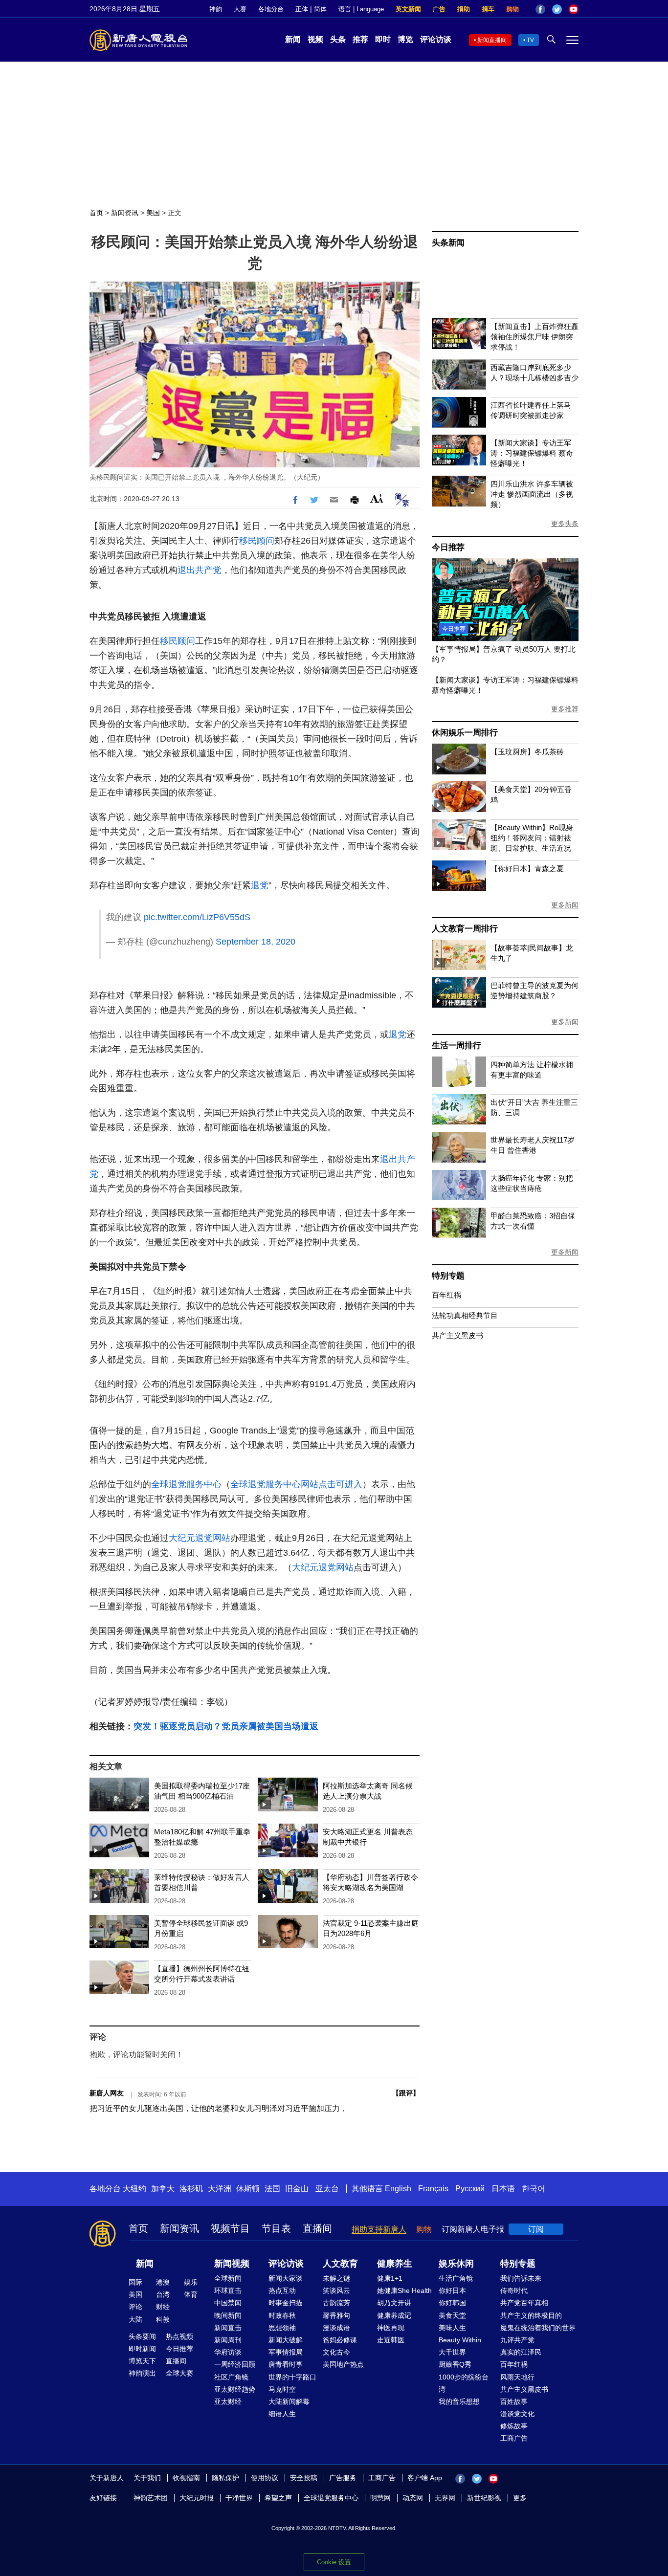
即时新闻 (142, 2349)
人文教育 (340, 2264)
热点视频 (179, 2336)
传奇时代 (514, 2290)
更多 (520, 2498)
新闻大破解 (286, 2340)
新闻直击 (228, 2328)
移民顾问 (257, 541)
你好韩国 (452, 2303)
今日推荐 (448, 547)
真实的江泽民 (521, 2352)
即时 (383, 39)
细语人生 (282, 2414)
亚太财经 (228, 2401)
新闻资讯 (125, 213)
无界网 (445, 2498)
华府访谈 (228, 2352)
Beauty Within (460, 2340)
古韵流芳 (336, 2303)
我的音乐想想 (459, 2401)
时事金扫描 (286, 2303)
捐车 (488, 9)
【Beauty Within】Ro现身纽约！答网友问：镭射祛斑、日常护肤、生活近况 (532, 838)
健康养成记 (394, 2315)
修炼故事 (514, 2426)
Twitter (557, 9)
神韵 (216, 9)
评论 (135, 2307)
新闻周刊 (228, 2340)
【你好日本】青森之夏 (527, 869)
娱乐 (191, 2282)
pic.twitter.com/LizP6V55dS (197, 917)
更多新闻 (565, 905)
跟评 (406, 2093)
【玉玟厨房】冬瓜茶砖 (527, 752)
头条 (338, 39)
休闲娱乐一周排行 (465, 733)
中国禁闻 (228, 2303)
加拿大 (163, 2189)
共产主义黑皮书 (457, 1335)
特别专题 (448, 1276)
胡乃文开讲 (394, 2303)
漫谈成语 (336, 2328)
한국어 (534, 2189)
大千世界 (452, 2352)
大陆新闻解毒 (289, 2401)
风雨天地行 (517, 2377)
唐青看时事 (286, 2364)
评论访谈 (436, 39)
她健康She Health (404, 2290)
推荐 (360, 39)
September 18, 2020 (256, 942)
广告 (439, 9)
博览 (405, 39)
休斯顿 (248, 2189)
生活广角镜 (456, 2278)
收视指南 (186, 2478)
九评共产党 (517, 2340)
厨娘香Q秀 (455, 2364)
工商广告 (514, 2438)
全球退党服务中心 (186, 1484)
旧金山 (297, 2189)
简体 (320, 9)
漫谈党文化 (517, 2414)
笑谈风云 (336, 2290)
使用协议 (265, 2478)
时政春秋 (282, 2315)
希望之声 (278, 2498)
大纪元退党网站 (200, 1538)
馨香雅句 (336, 2315)
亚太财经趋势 (235, 2389)
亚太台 (327, 2189)
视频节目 (230, 2228)
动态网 (413, 2498)
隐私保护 (225, 2478)
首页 (96, 213)
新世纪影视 (484, 2498)
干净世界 (239, 2498)
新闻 (293, 39)
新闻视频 (232, 2264)
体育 (191, 2294)
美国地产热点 (343, 2364)
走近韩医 (391, 2340)
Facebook (540, 9)
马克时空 (282, 2389)
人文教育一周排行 (465, 929)
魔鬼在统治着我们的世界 (538, 2328)
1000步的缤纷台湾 (464, 2383)
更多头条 (565, 524)
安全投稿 (304, 2478)
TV (530, 40)
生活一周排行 (456, 1046)
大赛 (240, 9)
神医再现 (391, 2328)
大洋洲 (220, 2189)
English (398, 2189)
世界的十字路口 (292, 2377)
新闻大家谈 (286, 2278)
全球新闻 (228, 2278)
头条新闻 (448, 243)
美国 (153, 213)
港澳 (163, 2282)
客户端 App (425, 2478)
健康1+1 (390, 2278)
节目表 (276, 2228)
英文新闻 (408, 9)
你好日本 (452, 2290)
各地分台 (271, 9)
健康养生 (395, 2264)
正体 (302, 9)
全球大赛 (179, 2373)
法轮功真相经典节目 (465, 1315)
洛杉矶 (191, 2189)
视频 (315, 39)
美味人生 (452, 2328)
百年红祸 (446, 1295)
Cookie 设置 (334, 2562)
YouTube (574, 9)
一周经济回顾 (235, 2364)
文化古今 (336, 2352)
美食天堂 (452, 2315)
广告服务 (343, 2478)
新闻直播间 (492, 40)
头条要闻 (142, 2336)
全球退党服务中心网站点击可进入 (296, 1484)
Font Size (377, 498)
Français (433, 2189)
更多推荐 (565, 709)
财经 (163, 2307)
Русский (470, 2189)
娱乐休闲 (456, 2264)
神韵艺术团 (151, 2498)
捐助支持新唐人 (379, 2229)
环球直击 (228, 2290)
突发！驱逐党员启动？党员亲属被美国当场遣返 (226, 1726)
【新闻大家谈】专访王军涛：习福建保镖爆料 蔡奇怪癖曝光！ (532, 453)
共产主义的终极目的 (531, 2315)
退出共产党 (200, 570)
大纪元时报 (197, 2498)
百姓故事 (514, 2401)
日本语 (503, 2189)
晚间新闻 (228, 2315)
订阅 (536, 2229)
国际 (135, 2282)
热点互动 (282, 2290)
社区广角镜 (231, 2377)
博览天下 (142, 2361)
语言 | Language (361, 9)
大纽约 (134, 2189)
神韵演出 (142, 2373)
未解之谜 (336, 2278)
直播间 (317, 2228)
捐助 (464, 9)
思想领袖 (282, 2328)
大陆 (135, 2319)
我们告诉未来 (521, 2278)
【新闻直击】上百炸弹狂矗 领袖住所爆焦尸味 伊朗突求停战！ (534, 337)
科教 (163, 2319)
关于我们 (147, 2478)
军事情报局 (286, 2352)
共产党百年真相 (524, 2303)
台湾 (163, 2294)
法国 (272, 2189)
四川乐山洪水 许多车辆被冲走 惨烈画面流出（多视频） (532, 494)
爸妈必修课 (340, 2340)
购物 (512, 9)
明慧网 (380, 2498)
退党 (260, 885)
